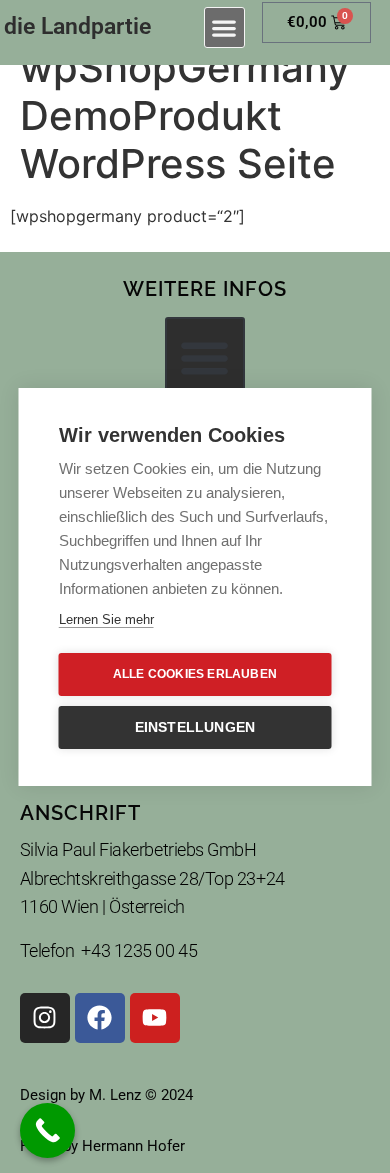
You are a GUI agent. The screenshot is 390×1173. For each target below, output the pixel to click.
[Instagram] (45, 1018)
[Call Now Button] (47, 1130)
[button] (224, 27)
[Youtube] (155, 1018)
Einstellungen (195, 727)
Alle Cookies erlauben (195, 674)
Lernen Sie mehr (106, 619)
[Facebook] (100, 1018)
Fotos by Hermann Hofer (102, 1146)
